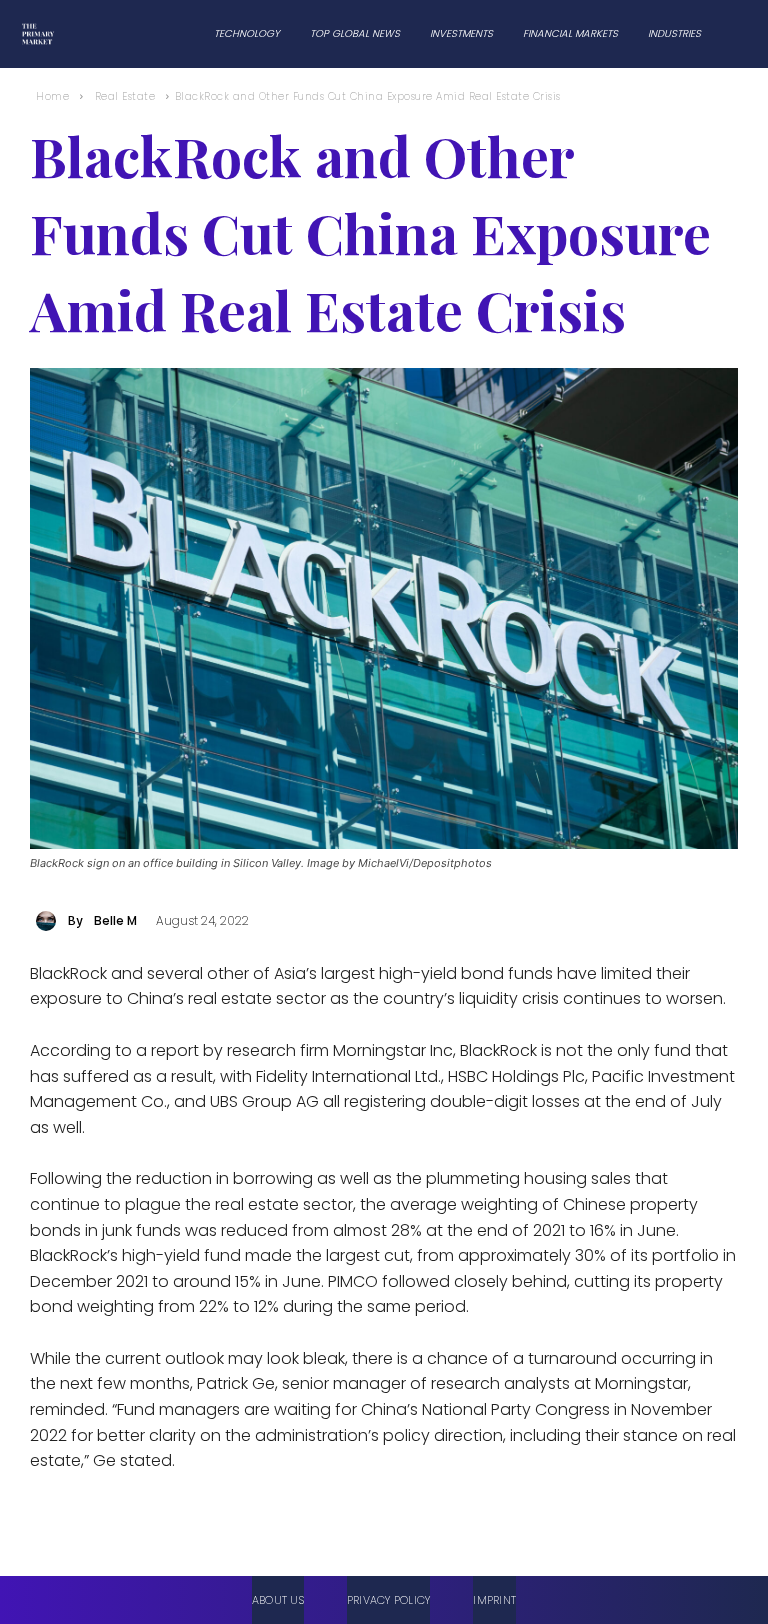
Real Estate (125, 96)
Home (52, 96)
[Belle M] (49, 921)
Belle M (115, 920)
